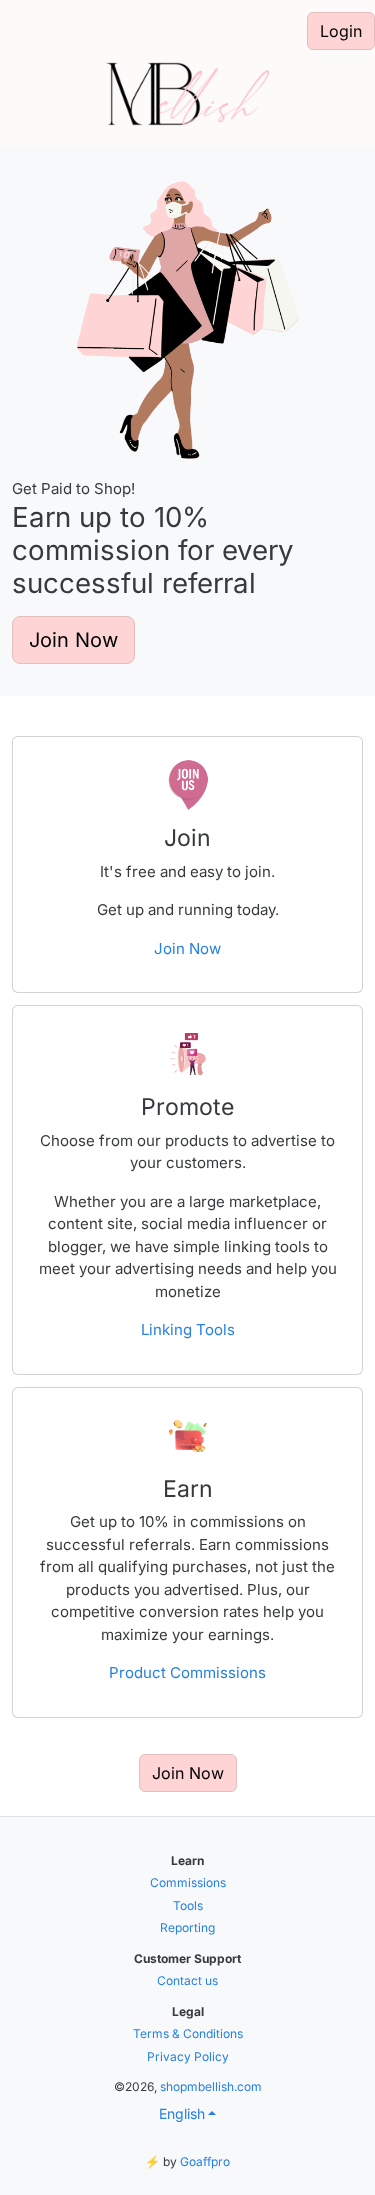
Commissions (188, 1882)
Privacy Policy (188, 2056)
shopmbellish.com (211, 2086)
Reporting (187, 1927)
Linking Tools (188, 1329)
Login (341, 31)
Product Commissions (187, 1672)
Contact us (187, 1980)
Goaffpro (205, 2161)
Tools (188, 1905)
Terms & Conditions (188, 2033)
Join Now (73, 640)
